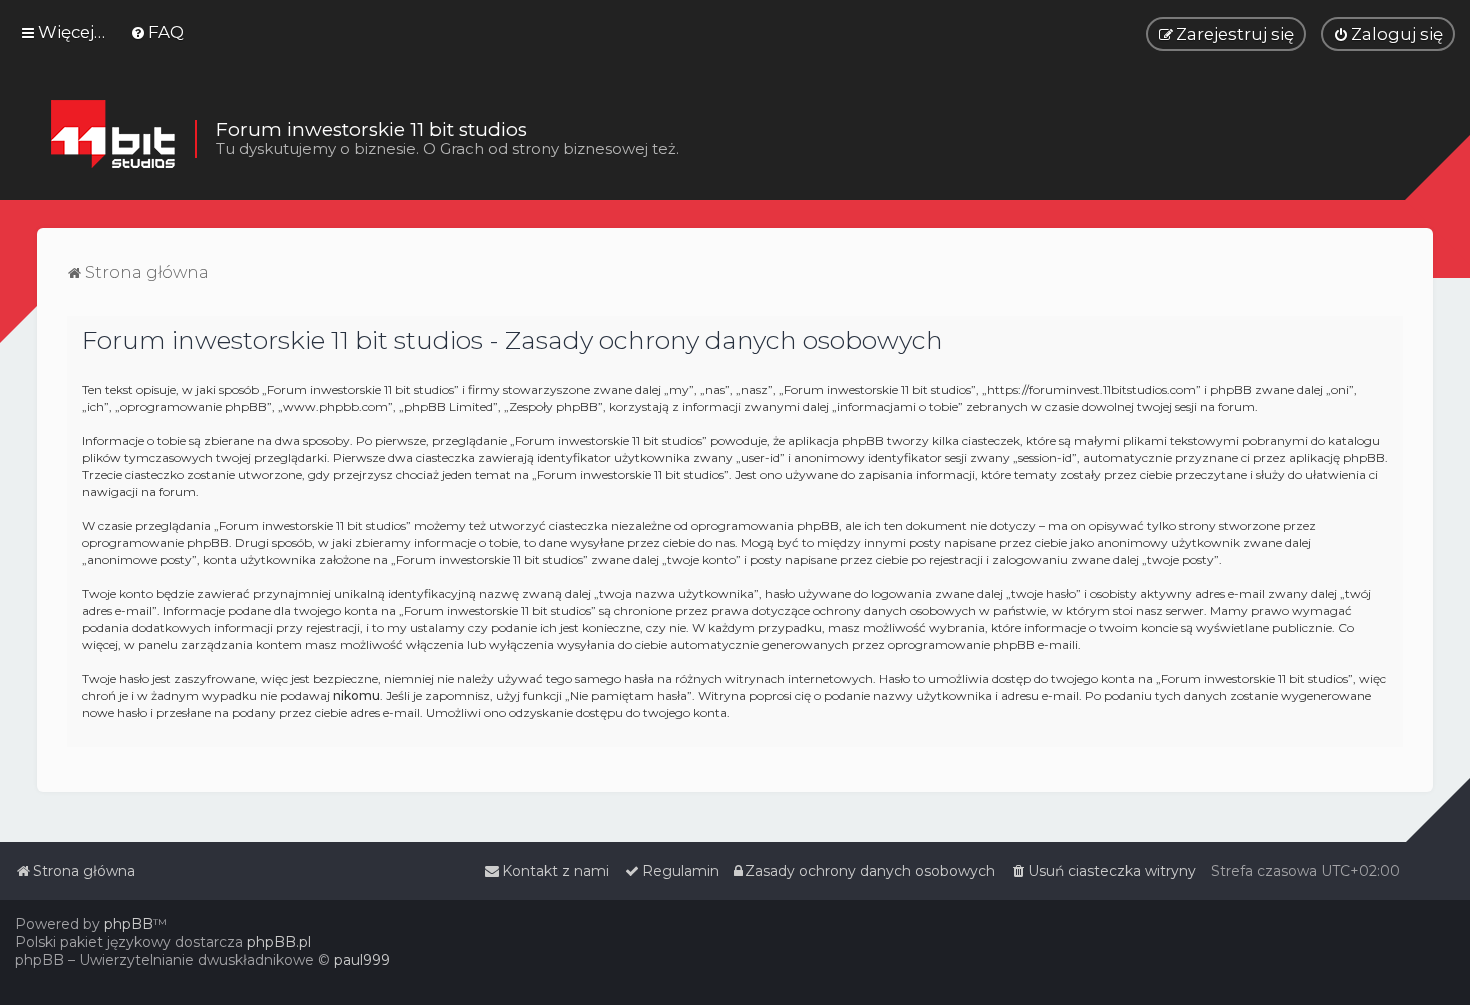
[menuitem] (157, 32)
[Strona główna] (112, 139)
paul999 (362, 960)
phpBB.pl (279, 942)
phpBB (128, 924)
